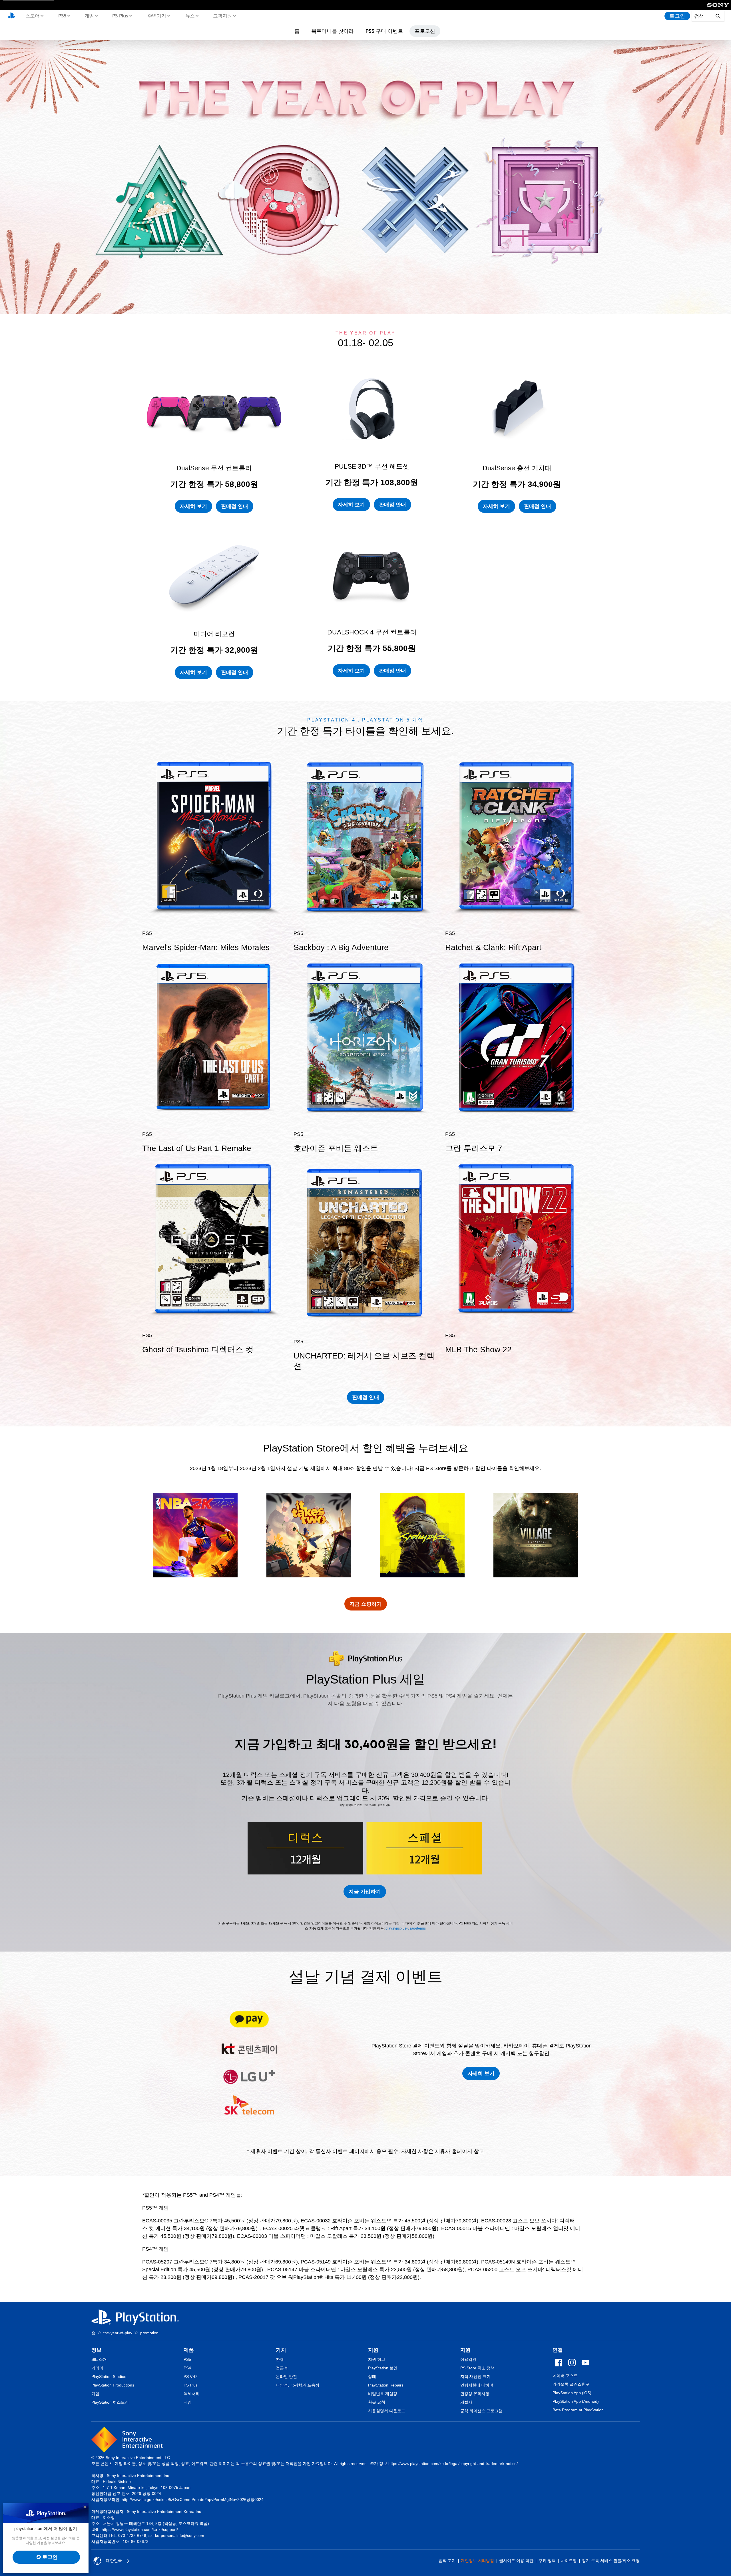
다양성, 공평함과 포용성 (298, 2385)
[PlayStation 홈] (11, 16)
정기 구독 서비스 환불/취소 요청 (611, 2561)
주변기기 (156, 15)
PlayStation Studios (109, 2377)
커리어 (97, 2368)
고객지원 (222, 15)
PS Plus (120, 15)
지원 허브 (377, 2359)
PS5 (62, 15)
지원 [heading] (373, 2350)
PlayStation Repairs (386, 2385)
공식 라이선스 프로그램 (481, 2411)
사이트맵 (569, 2561)
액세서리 (192, 2394)
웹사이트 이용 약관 (516, 2561)
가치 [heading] (281, 2350)
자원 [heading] (465, 2350)
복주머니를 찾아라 (333, 31)
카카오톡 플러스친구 (571, 2384)
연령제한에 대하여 (477, 2385)
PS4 (187, 2368)
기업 (95, 2394)
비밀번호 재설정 (383, 2394)
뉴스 (190, 15)
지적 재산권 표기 (475, 2377)
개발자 (466, 2402)
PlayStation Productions (113, 2385)
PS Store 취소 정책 (477, 2368)
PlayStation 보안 (383, 2368)
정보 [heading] (97, 2350)
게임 (89, 15)
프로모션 (425, 31)
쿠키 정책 (547, 2561)
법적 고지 (447, 2561)
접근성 (282, 2368)
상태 (372, 2377)
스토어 (32, 15)
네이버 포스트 (565, 2376)
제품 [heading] (189, 2350)
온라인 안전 (286, 2377)
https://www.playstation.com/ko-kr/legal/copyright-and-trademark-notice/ (453, 2464)
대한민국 (114, 2561)
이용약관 (468, 2359)
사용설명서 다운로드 (387, 2411)
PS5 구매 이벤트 (384, 31)
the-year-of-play (118, 2333)
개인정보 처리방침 (477, 2561)
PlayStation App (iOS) (572, 2393)
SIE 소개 (99, 2359)
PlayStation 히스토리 (110, 2402)
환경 (280, 2359)
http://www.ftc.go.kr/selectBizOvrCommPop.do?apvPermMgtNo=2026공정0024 (193, 2500)
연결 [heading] (558, 2350)
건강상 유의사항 (475, 2394)
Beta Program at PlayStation (578, 2410)
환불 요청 (377, 2402)
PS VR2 (191, 2377)
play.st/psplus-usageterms (406, 1928)
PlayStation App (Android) (576, 2401)
